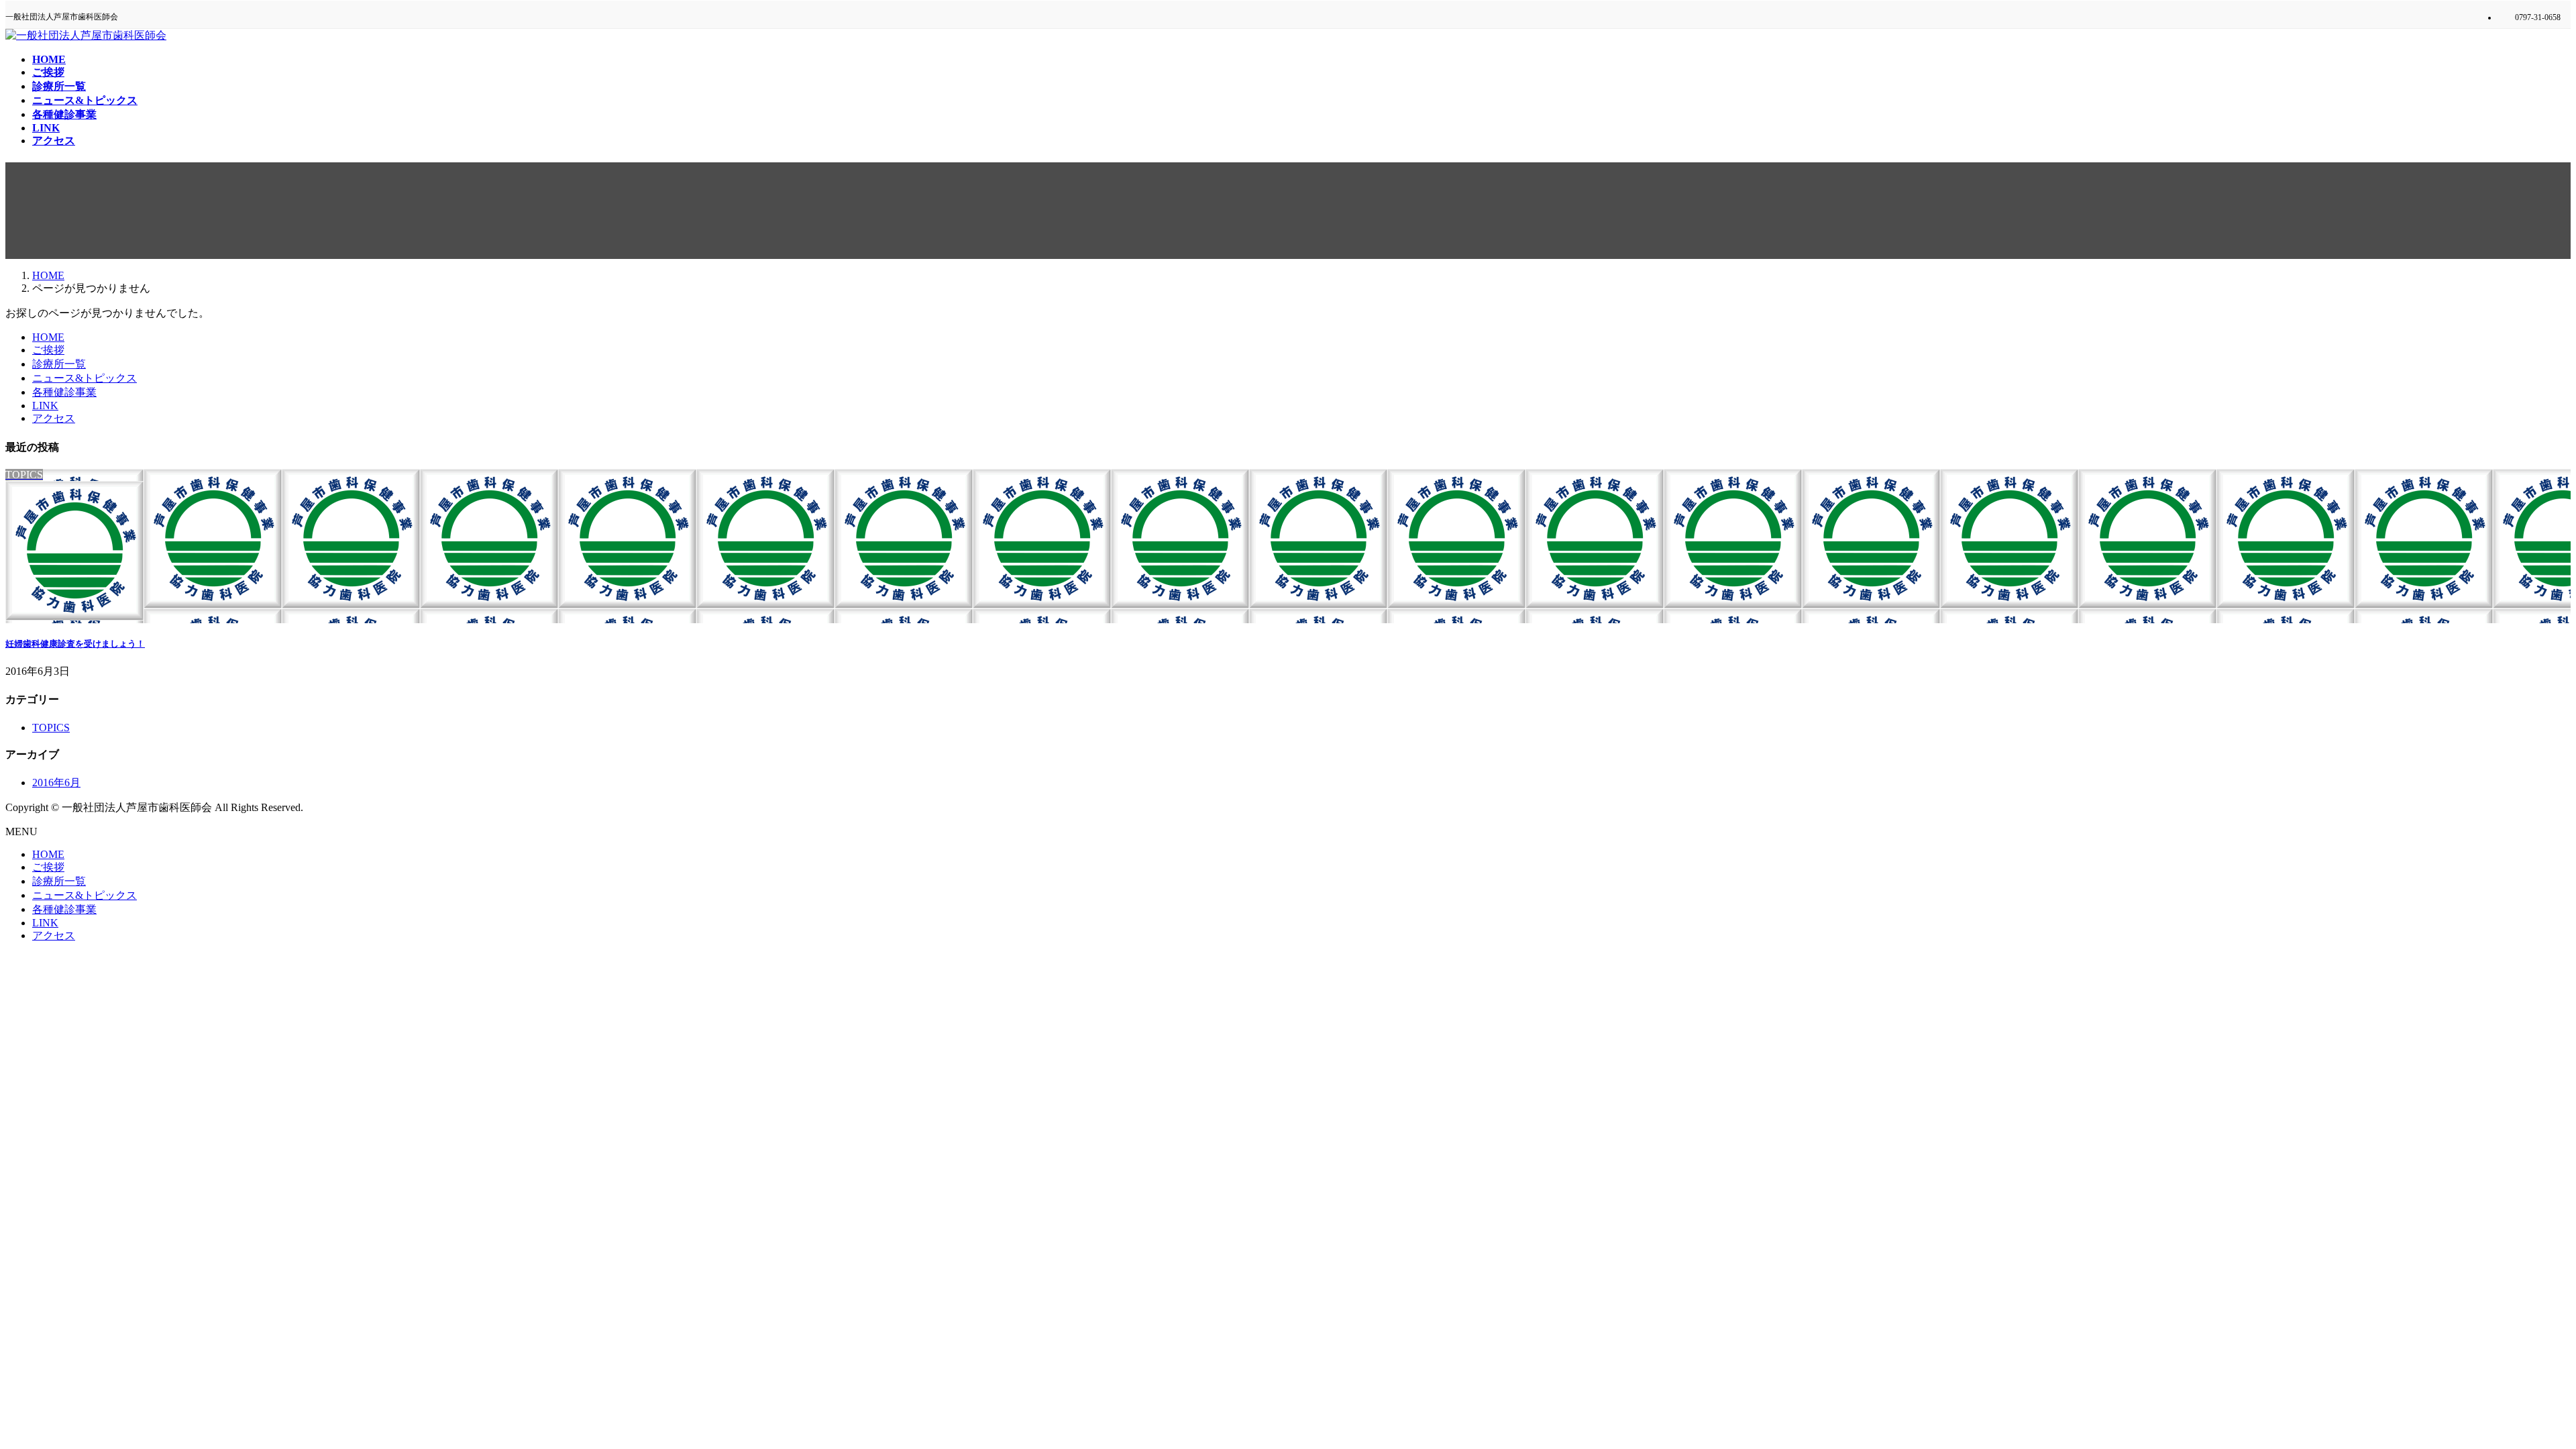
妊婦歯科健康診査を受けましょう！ (75, 644)
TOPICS (51, 728)
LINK (45, 406)
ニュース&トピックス (85, 378)
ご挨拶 (48, 350)
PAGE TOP (2511, 1392)
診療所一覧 (59, 364)
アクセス (54, 418)
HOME (48, 337)
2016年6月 (56, 783)
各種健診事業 (64, 392)
